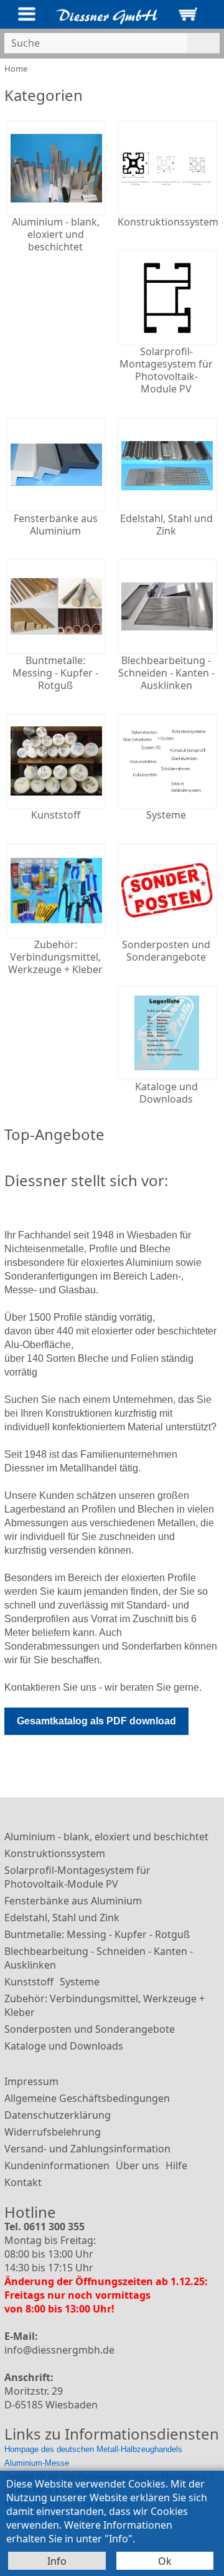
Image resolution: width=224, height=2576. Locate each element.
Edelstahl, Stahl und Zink (62, 1918)
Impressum (31, 2081)
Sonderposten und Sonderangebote (90, 2029)
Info (57, 2561)
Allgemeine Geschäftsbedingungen (87, 2098)
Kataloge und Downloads (64, 2046)
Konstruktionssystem (55, 1853)
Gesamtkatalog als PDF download (96, 1721)
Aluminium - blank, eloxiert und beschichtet (106, 1837)
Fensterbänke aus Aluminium (73, 1901)
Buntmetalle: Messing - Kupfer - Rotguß (97, 1934)
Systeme (80, 1982)
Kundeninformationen (57, 2165)
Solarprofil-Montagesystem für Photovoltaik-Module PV (77, 1877)
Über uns (138, 2165)
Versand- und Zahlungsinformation (87, 2149)
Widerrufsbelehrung (53, 2132)
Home (16, 69)
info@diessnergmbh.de (59, 2350)
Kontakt (23, 2182)
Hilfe (176, 2165)
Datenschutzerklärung (58, 2115)
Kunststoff (29, 1982)
